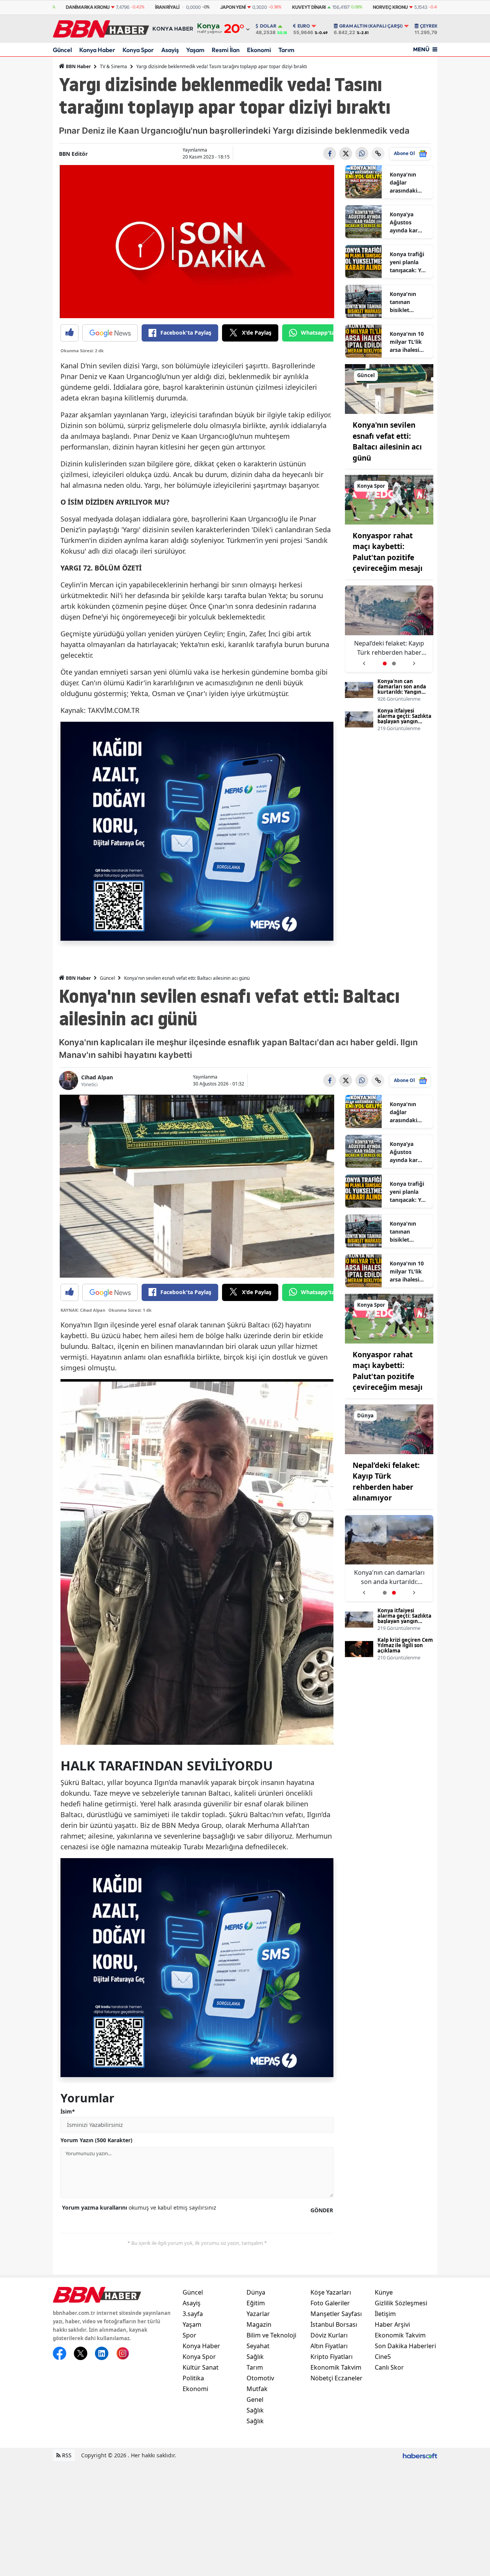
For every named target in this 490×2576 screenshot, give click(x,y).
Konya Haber (97, 50)
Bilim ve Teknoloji (271, 2335)
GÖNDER (322, 2210)
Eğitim (256, 2303)
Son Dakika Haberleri (405, 2346)
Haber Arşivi (392, 2324)
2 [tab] (394, 664)
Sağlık (255, 2357)
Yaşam (195, 50)
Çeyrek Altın (436, 26)
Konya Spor (138, 50)
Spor (189, 2335)
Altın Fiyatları (329, 2346)
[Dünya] (389, 1429)
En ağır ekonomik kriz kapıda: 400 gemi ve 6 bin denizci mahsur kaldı (389, 648)
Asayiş (170, 50)
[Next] (414, 661)
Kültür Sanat (201, 2367)
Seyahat (258, 2346)
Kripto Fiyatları (332, 2357)
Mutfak (257, 2389)
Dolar (268, 26)
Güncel (62, 50)
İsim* (68, 2111)
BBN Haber (78, 66)
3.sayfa (193, 2314)
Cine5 (383, 2357)
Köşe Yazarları (331, 2292)
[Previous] (364, 661)
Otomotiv (260, 2378)
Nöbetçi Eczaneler (336, 2378)
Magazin (259, 2324)
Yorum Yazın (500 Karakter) (96, 2140)
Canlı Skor (389, 2367)
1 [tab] (385, 664)
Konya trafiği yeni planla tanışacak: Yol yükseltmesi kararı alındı (408, 262)
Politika (193, 2378)
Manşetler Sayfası (336, 2314)
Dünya (256, 2292)
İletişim (385, 2314)
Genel (255, 2399)
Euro (304, 26)
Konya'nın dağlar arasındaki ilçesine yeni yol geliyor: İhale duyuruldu (406, 183)
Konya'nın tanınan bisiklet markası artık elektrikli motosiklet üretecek (408, 302)
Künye (384, 2292)
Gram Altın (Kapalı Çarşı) (371, 26)
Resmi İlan (226, 50)
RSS (66, 2455)
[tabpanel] (389, 629)
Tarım (286, 50)
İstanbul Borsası (334, 2324)
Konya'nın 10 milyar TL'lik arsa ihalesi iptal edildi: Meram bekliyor (407, 342)
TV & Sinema (114, 66)
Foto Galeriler (330, 2303)
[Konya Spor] (389, 499)
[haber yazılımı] (420, 2455)
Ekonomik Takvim (336, 2367)
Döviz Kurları (329, 2335)
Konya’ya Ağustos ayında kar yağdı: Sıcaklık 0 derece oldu (409, 222)
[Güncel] (389, 388)
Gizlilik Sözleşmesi (401, 2303)
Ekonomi (259, 50)
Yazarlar (258, 2314)
